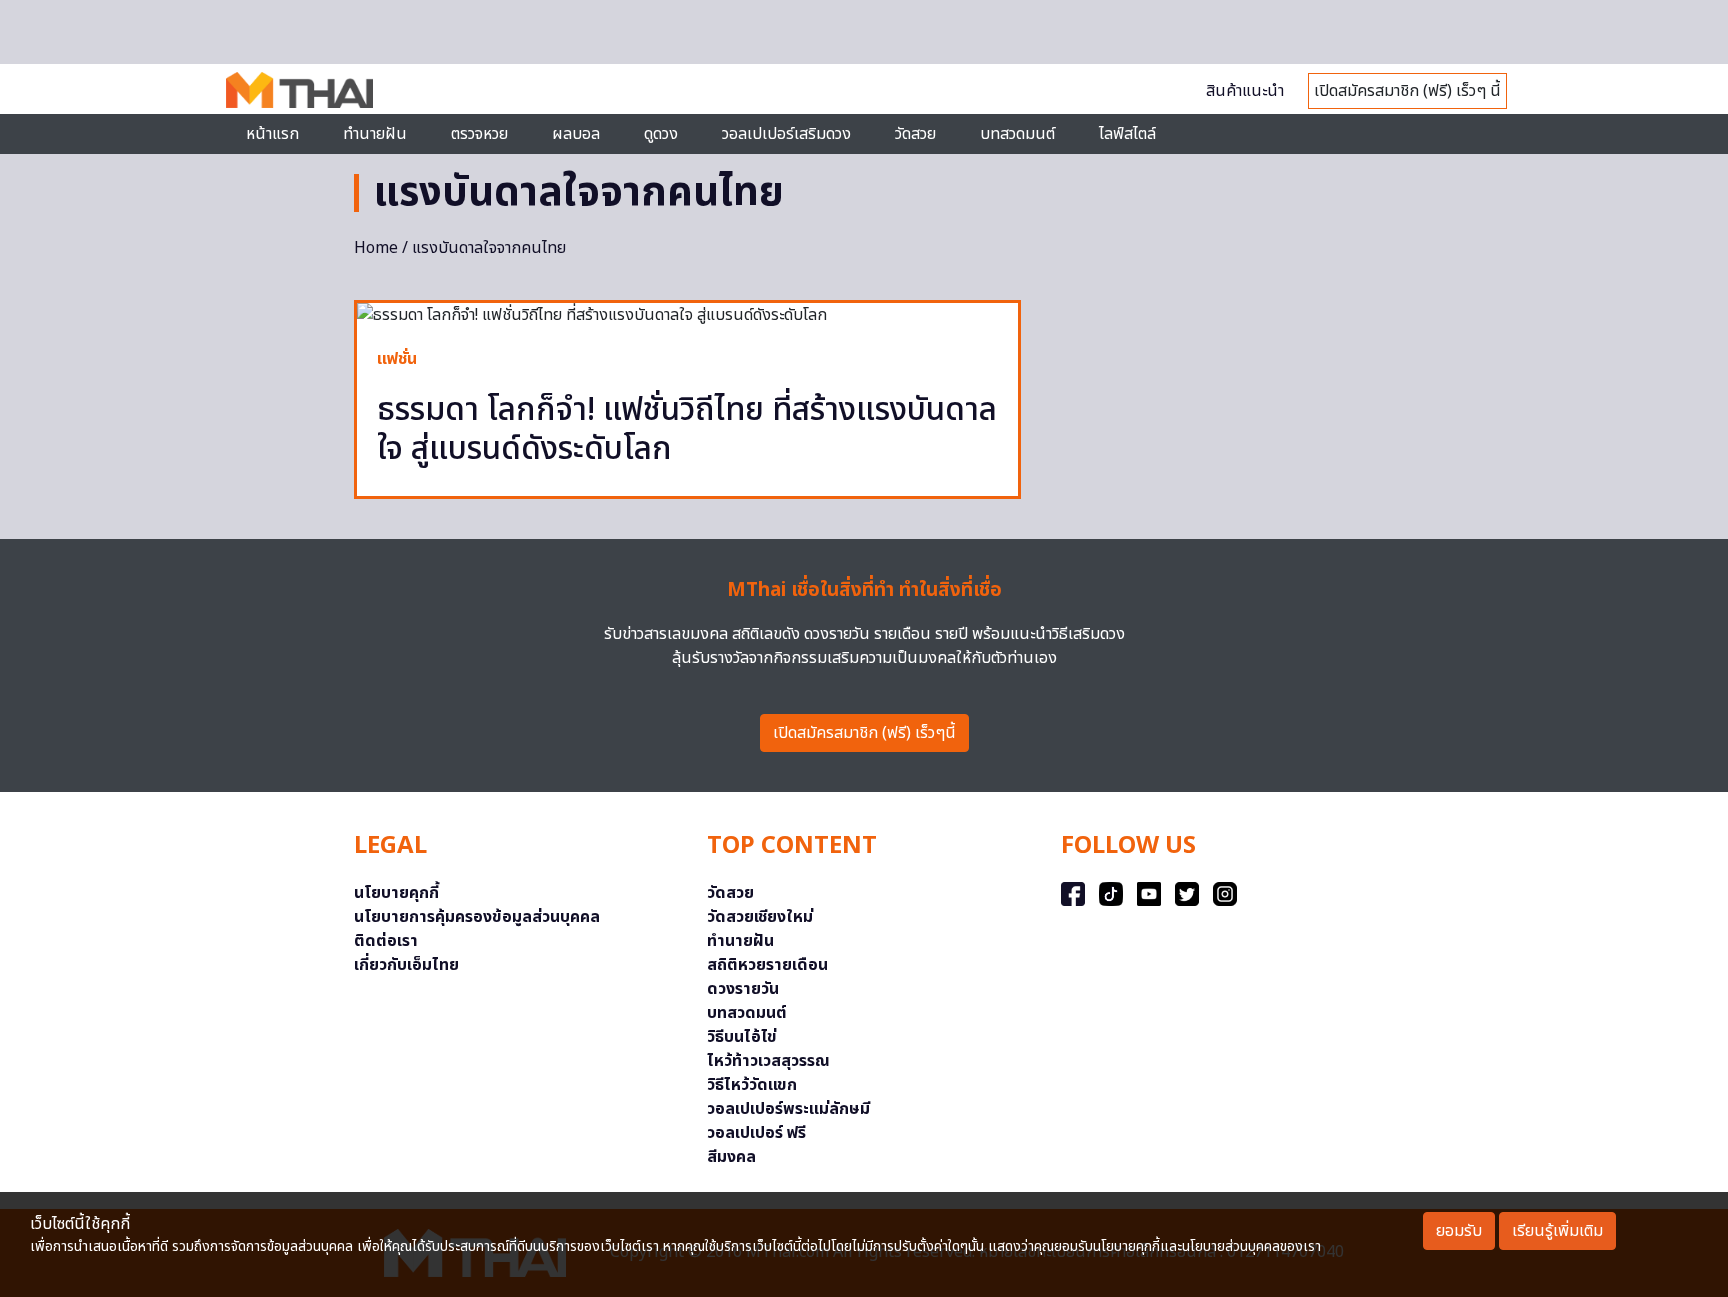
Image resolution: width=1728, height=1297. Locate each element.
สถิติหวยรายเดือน (767, 965)
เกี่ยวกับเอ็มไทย (406, 965)
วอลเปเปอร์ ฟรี (756, 1133)
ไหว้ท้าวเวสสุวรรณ (768, 1061)
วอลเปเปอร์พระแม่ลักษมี (788, 1109)
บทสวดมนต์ (1017, 134)
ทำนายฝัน (375, 134)
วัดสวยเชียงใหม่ (760, 917)
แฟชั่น (397, 359)
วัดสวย (915, 134)
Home (376, 248)
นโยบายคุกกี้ (396, 893)
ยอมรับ (1459, 1231)
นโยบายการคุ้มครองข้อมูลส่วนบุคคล (477, 917)
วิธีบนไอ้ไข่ (742, 1037)
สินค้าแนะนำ (1245, 91)
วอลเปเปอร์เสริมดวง (786, 134)
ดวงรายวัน (743, 989)
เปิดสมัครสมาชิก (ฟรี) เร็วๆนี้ (864, 733)
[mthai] (299, 89)
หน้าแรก (272, 134)
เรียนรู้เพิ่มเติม (1557, 1231)
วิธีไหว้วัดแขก (752, 1085)
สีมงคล (731, 1157)
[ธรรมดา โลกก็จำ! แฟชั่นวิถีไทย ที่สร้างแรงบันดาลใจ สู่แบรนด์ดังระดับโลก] (687, 315)
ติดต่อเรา (386, 941)
